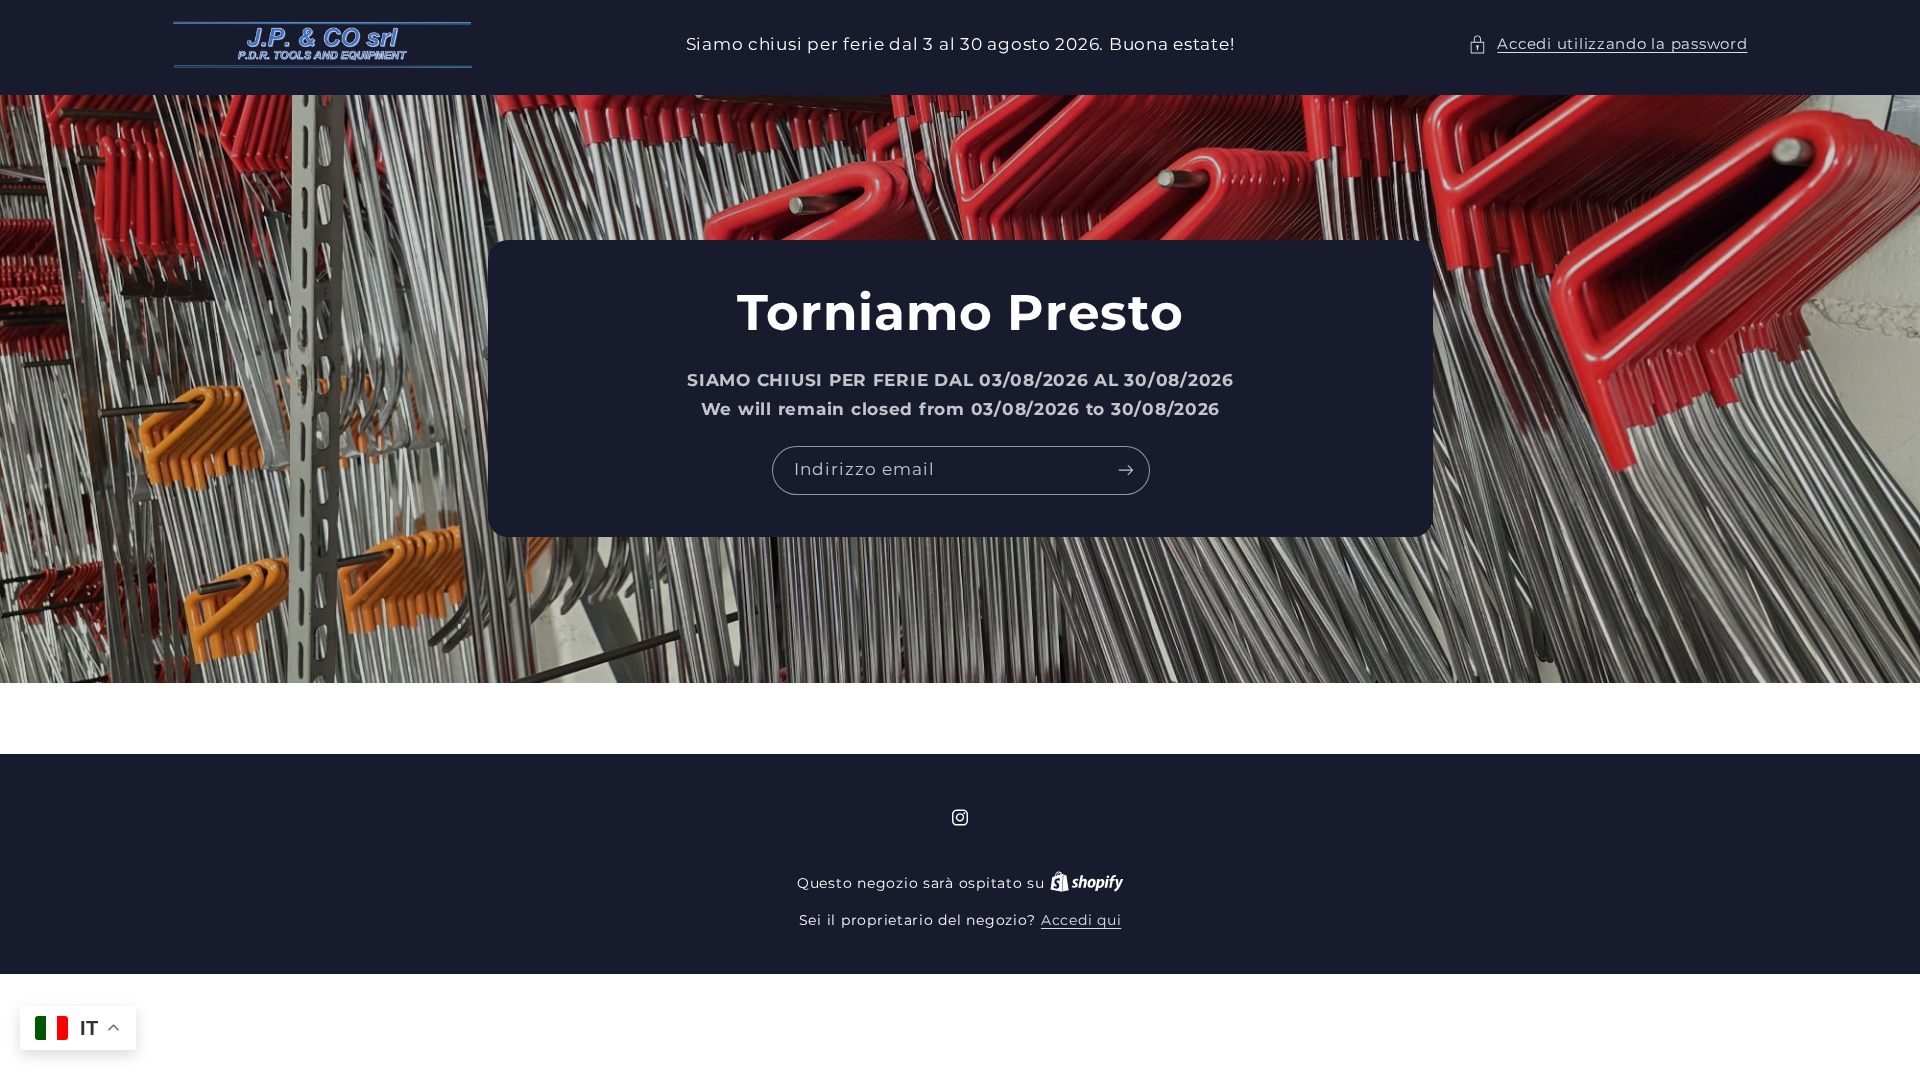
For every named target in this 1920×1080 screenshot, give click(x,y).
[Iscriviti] (1125, 470)
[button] (1607, 45)
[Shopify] (1087, 883)
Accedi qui (1081, 920)
